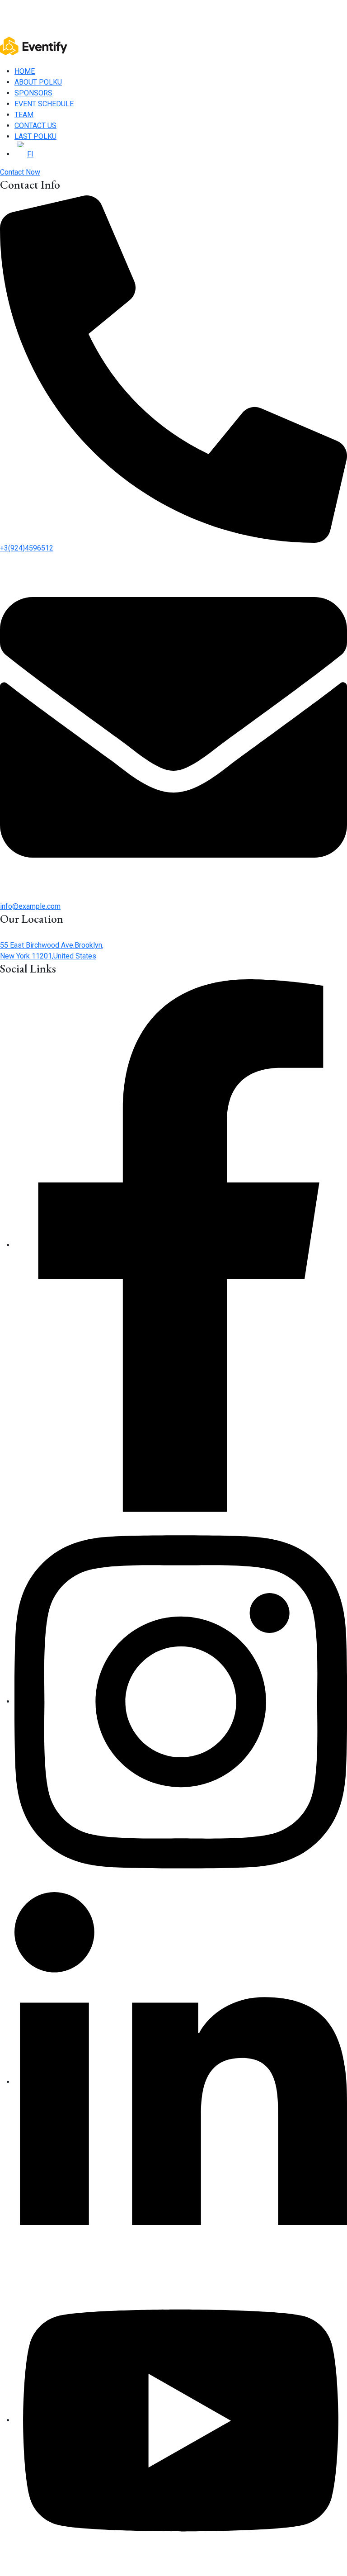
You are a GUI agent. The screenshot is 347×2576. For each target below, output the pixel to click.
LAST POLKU (35, 136)
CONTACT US (35, 126)
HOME (25, 71)
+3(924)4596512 (27, 548)
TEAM (24, 115)
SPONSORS (33, 93)
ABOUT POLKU (38, 82)
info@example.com (30, 906)
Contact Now (20, 172)
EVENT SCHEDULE (44, 104)
